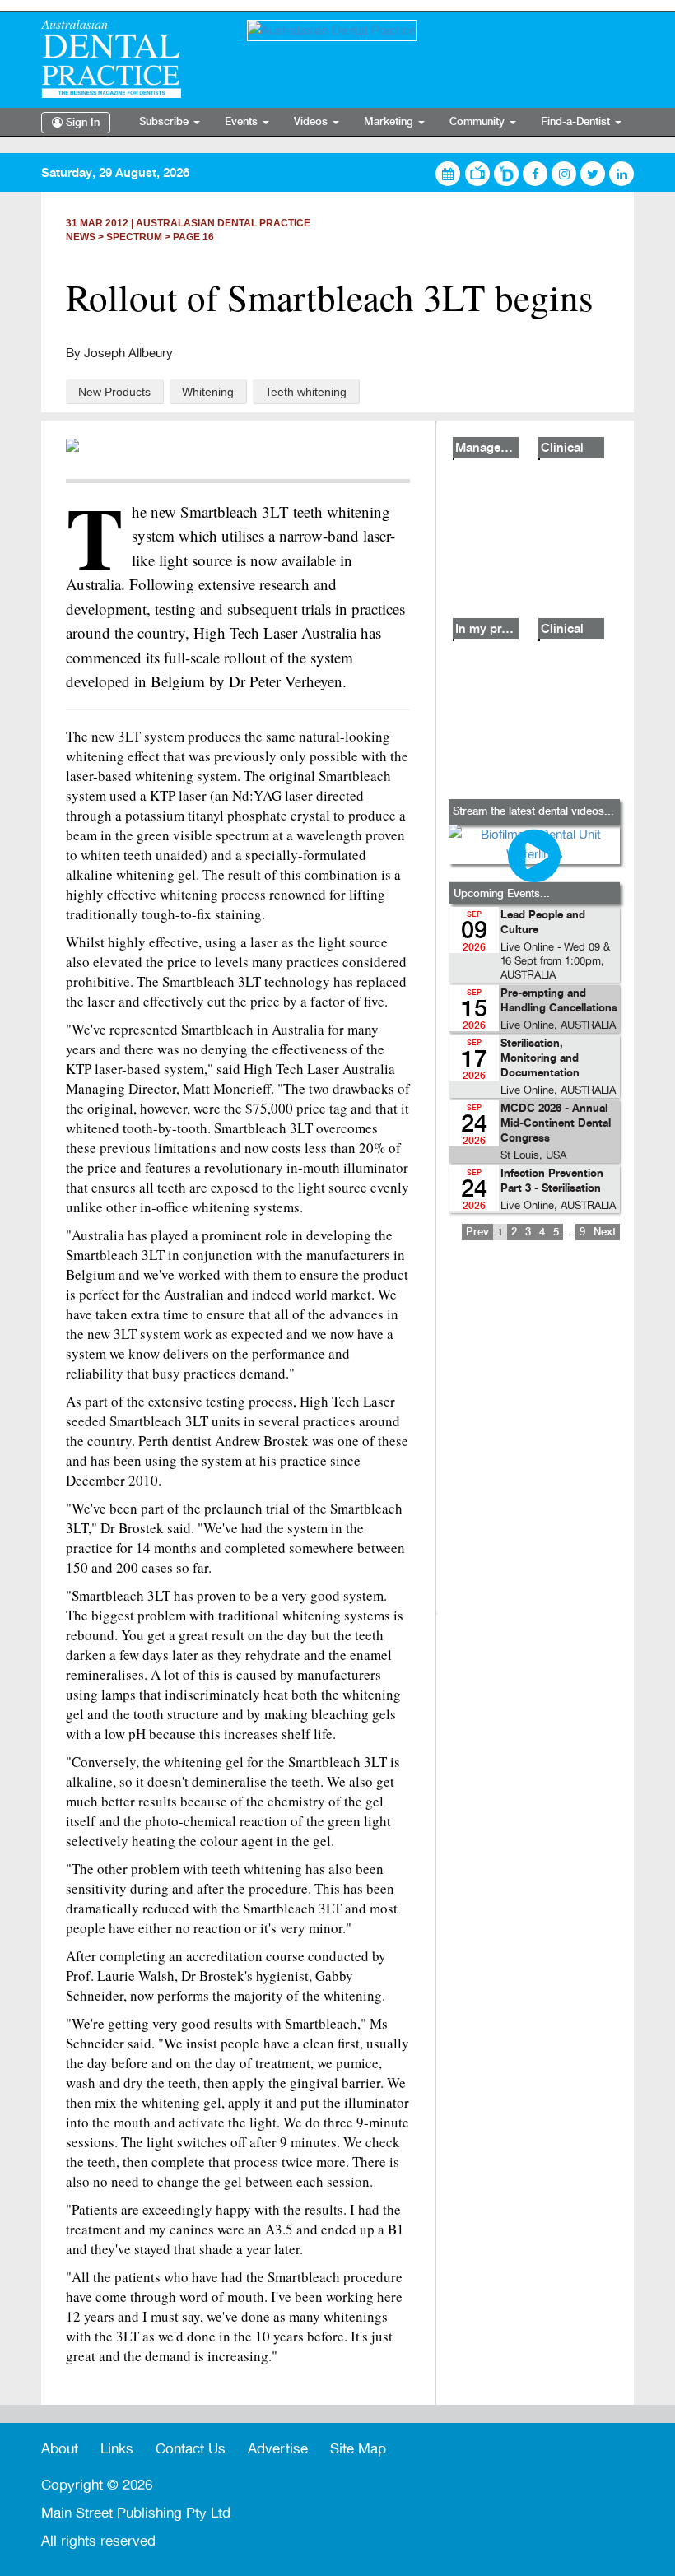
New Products (114, 392)
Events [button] (243, 122)
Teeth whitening (306, 392)
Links (117, 2449)
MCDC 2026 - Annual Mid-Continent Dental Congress (556, 1124)
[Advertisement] (534, 1439)
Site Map (358, 2449)
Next (605, 1232)
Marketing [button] (390, 122)
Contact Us (191, 2449)
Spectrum (134, 237)
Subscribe (165, 122)
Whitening (208, 392)
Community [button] (479, 122)
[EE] (132, 59)
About (60, 2449)
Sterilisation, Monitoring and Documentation (540, 1059)
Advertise (278, 2449)
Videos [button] (312, 122)
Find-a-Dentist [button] (577, 122)
